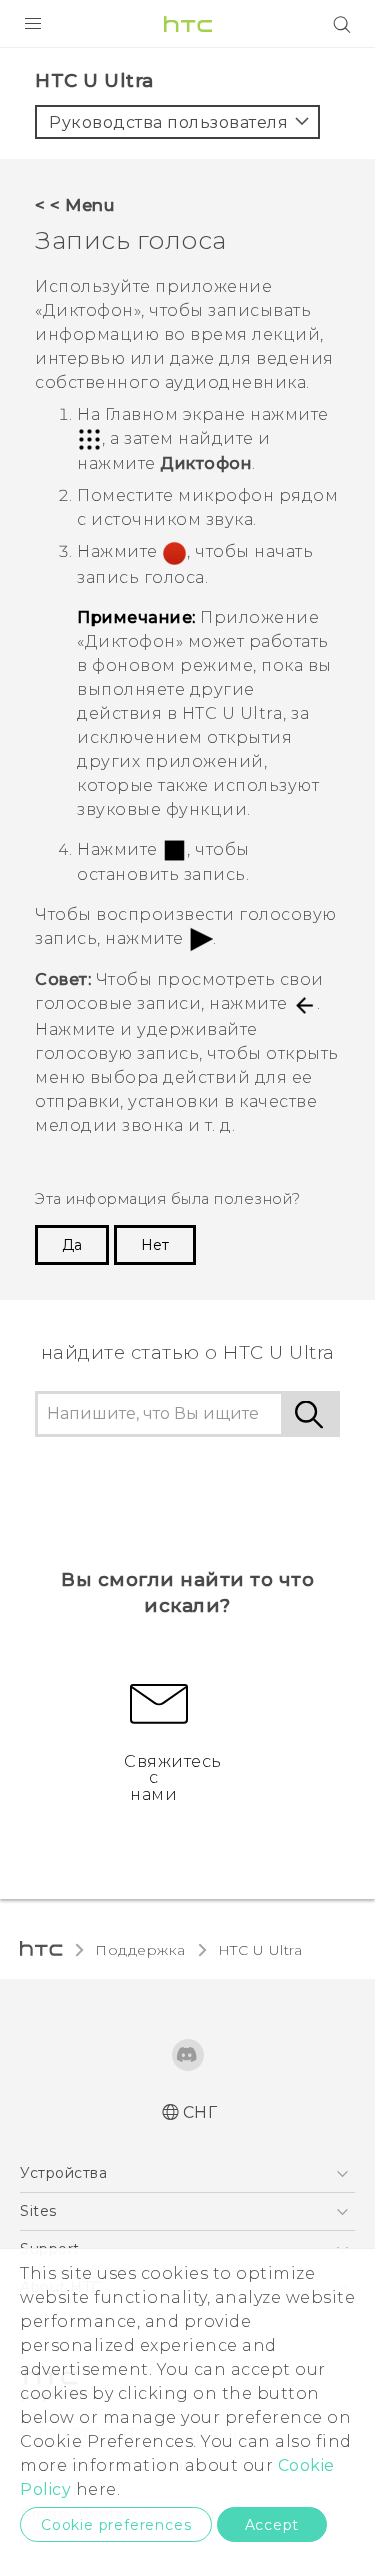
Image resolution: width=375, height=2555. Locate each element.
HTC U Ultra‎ (260, 1950)
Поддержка (140, 1950)
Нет (155, 1245)
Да (72, 1245)
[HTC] (188, 24)
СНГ (200, 2112)
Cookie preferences (116, 2525)
